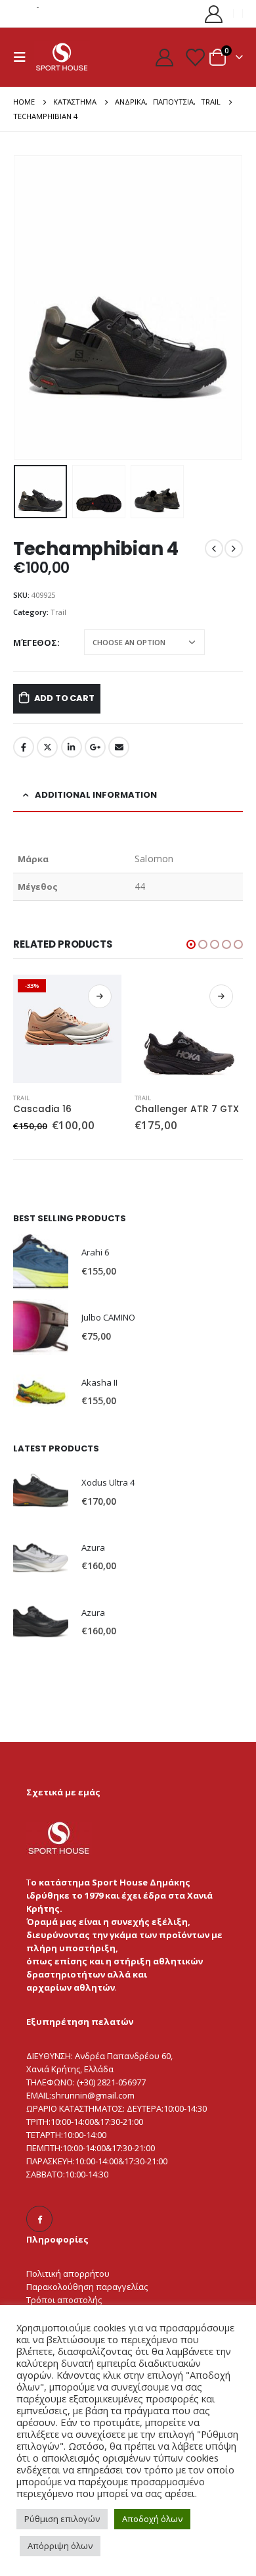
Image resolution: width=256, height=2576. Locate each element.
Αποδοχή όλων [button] (152, 2519)
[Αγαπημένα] (194, 57)
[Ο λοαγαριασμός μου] (214, 13)
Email (119, 747)
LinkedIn (72, 747)
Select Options (100, 996)
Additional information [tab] (96, 795)
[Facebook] (39, 2219)
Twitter (47, 747)
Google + (95, 747)
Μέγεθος (35, 643)
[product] (189, 1029)
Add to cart (64, 698)
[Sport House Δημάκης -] (62, 57)
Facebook (24, 747)
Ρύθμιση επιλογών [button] (62, 2519)
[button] (30, 307)
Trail (58, 612)
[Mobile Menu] (24, 57)
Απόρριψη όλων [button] (60, 2546)
